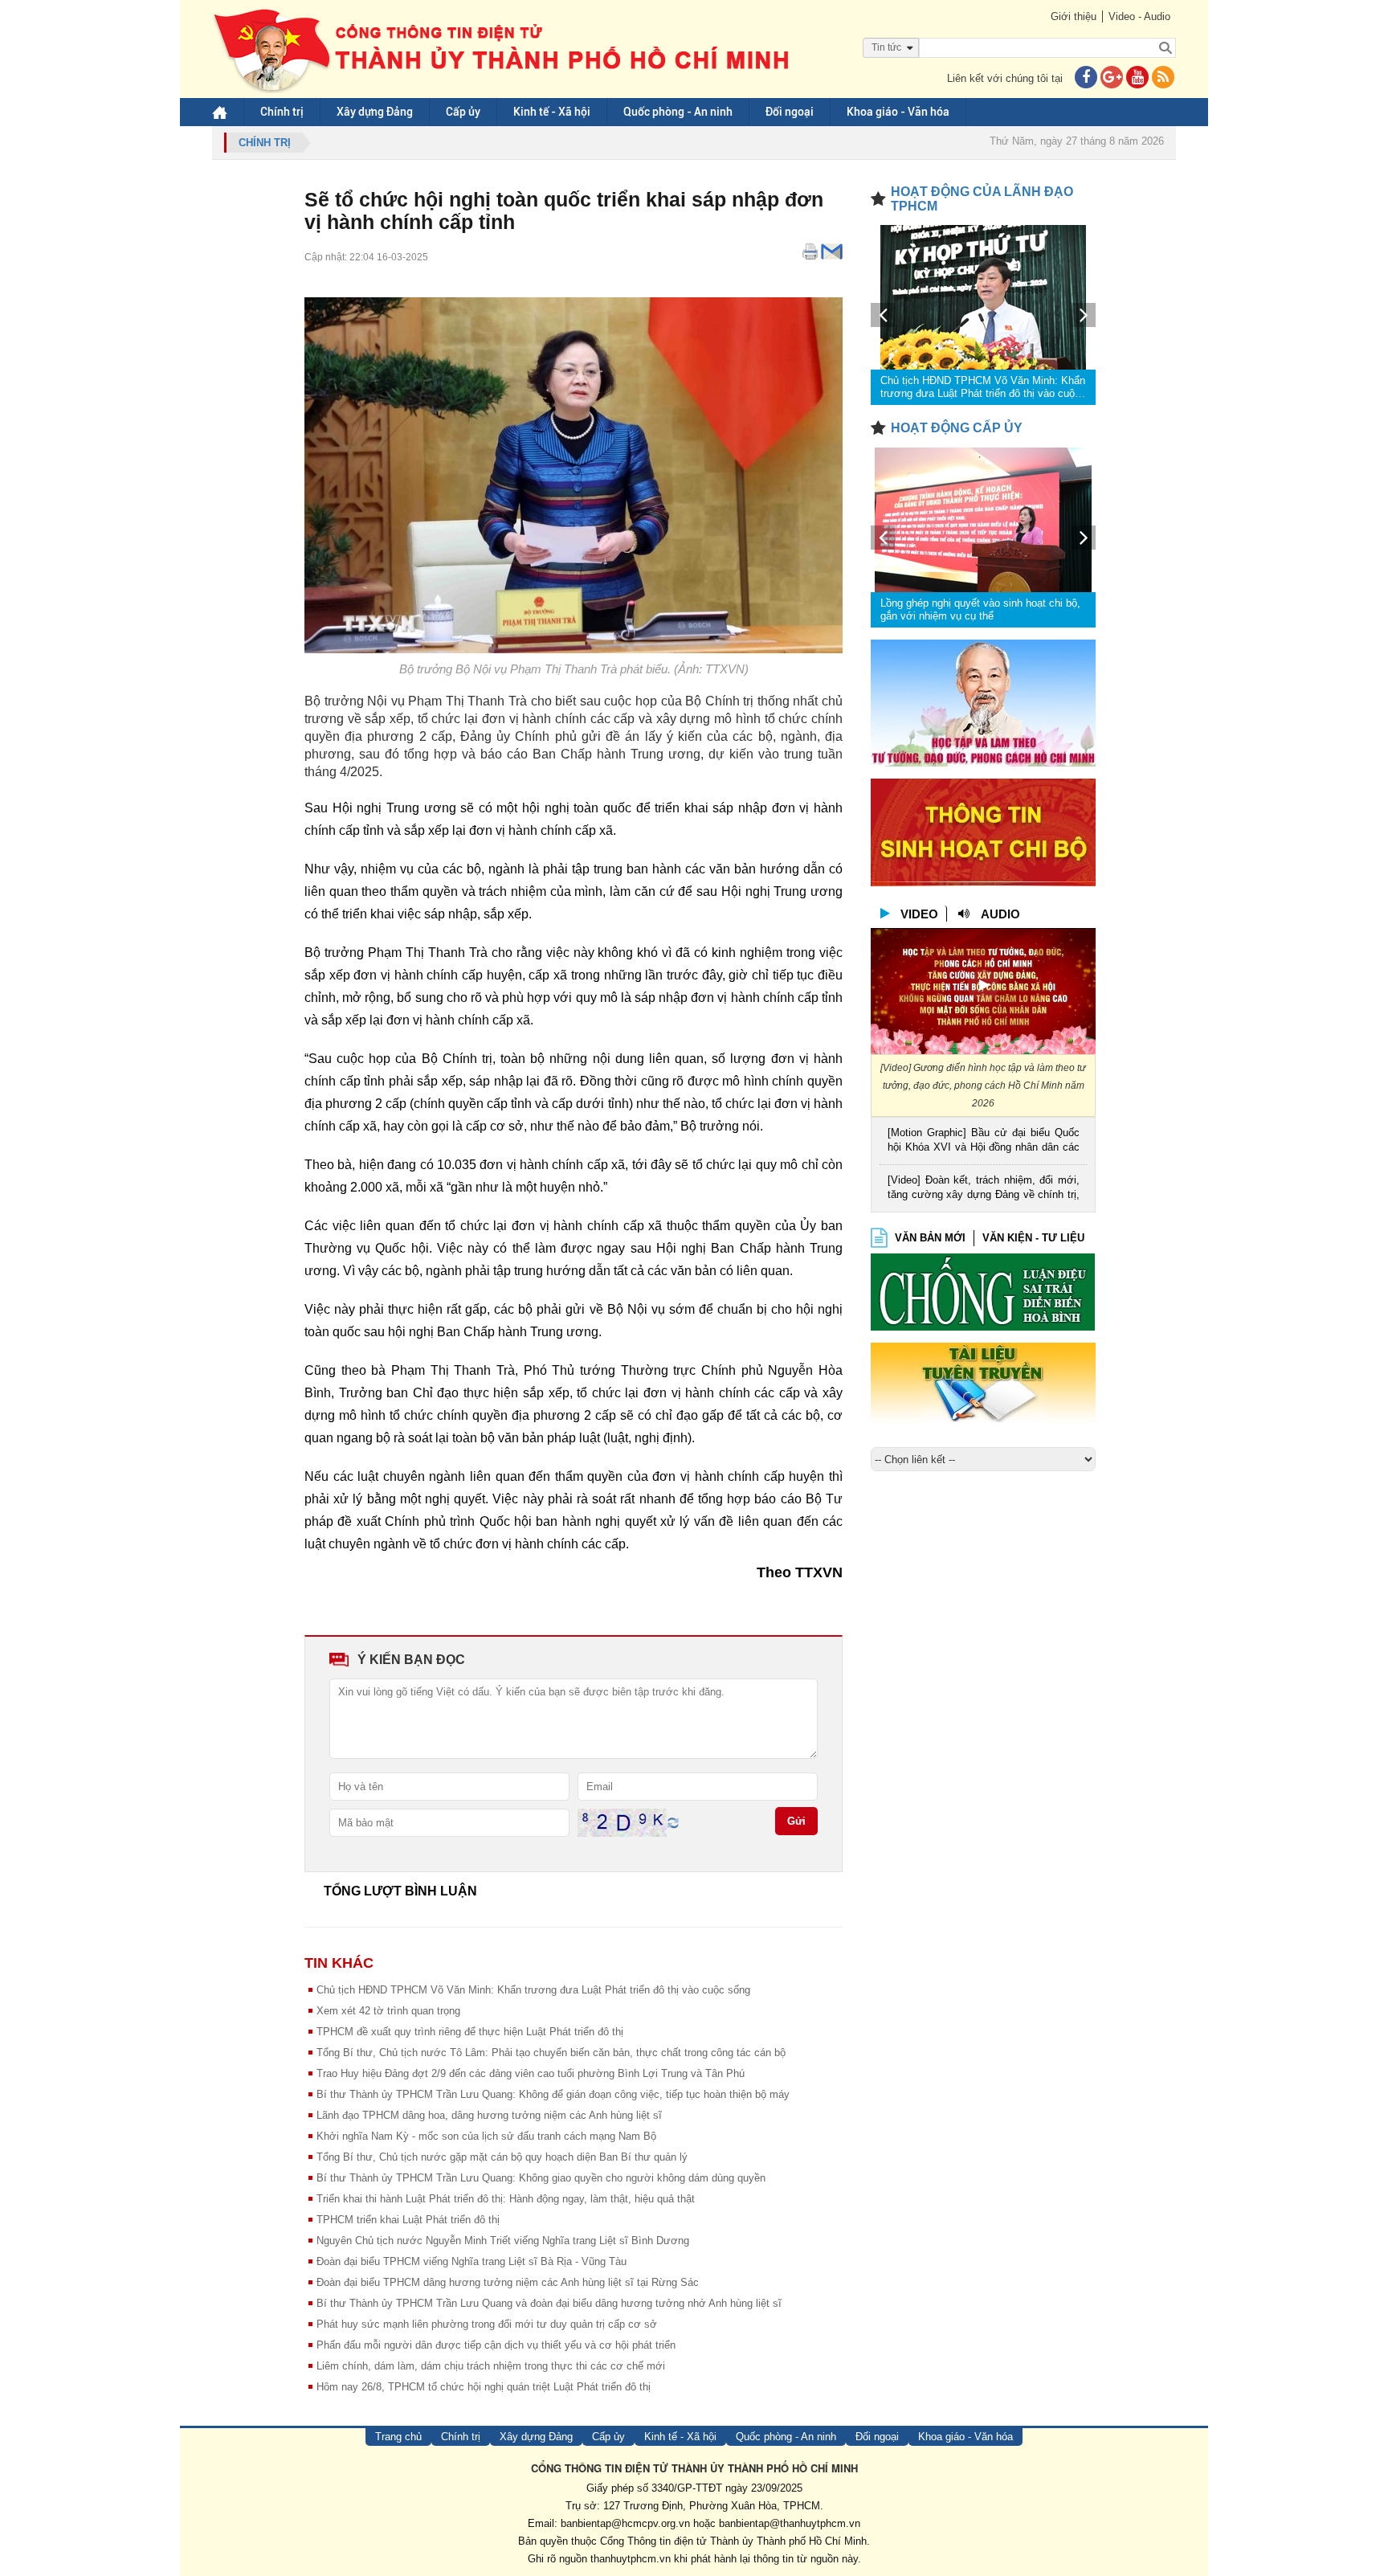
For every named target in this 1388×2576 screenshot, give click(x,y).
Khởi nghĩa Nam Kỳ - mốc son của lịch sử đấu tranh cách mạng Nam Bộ (486, 2136)
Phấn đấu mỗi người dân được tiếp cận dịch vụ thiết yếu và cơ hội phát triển (496, 2345)
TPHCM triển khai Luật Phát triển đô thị (408, 2220)
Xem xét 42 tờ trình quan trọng (388, 2011)
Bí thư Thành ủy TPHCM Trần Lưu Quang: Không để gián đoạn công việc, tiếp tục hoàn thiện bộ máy (553, 2094)
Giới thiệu (1074, 16)
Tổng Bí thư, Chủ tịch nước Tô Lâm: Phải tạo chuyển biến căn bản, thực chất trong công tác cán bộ (551, 2053)
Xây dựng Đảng (375, 112)
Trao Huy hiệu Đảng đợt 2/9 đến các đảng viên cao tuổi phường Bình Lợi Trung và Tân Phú (531, 2073)
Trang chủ (398, 2437)
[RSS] (1163, 78)
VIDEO (919, 914)
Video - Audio (1139, 16)
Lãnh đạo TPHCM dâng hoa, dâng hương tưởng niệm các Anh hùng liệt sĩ (489, 2115)
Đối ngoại (790, 112)
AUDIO (1000, 914)
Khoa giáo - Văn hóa (898, 112)
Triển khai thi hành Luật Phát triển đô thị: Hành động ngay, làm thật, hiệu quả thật (506, 2199)
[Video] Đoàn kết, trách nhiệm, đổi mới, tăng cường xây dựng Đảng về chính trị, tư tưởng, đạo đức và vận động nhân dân (984, 1189)
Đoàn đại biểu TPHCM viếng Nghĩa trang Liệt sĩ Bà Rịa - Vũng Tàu (472, 2261)
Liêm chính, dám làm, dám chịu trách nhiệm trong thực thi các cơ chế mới (491, 2366)
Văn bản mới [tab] (930, 1238)
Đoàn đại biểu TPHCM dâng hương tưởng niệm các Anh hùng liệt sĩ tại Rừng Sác (508, 2282)
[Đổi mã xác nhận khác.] (673, 1822)
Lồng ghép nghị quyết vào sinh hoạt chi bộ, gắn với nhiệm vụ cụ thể (980, 609)
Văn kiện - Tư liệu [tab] (1033, 1238)
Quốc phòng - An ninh (678, 112)
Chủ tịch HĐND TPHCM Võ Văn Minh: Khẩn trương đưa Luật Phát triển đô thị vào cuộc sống (533, 1990)
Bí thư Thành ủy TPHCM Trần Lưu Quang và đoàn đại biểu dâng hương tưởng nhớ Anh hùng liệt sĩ (549, 2303)
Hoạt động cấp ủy (957, 428)
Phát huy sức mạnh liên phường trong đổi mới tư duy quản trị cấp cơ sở (487, 2324)
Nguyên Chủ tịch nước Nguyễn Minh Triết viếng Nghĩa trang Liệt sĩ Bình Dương (503, 2241)
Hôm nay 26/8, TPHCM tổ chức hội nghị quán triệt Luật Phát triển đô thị (484, 2387)
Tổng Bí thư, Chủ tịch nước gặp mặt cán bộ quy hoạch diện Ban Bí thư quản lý (502, 2157)
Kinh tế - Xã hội (552, 112)
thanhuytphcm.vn (631, 2559)
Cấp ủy (463, 112)
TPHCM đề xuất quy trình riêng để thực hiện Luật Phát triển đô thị (470, 2032)
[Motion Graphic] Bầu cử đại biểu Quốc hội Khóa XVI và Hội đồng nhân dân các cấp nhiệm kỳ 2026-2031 (984, 1141)
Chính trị (282, 112)
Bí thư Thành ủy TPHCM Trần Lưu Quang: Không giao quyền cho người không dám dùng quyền (541, 2178)
